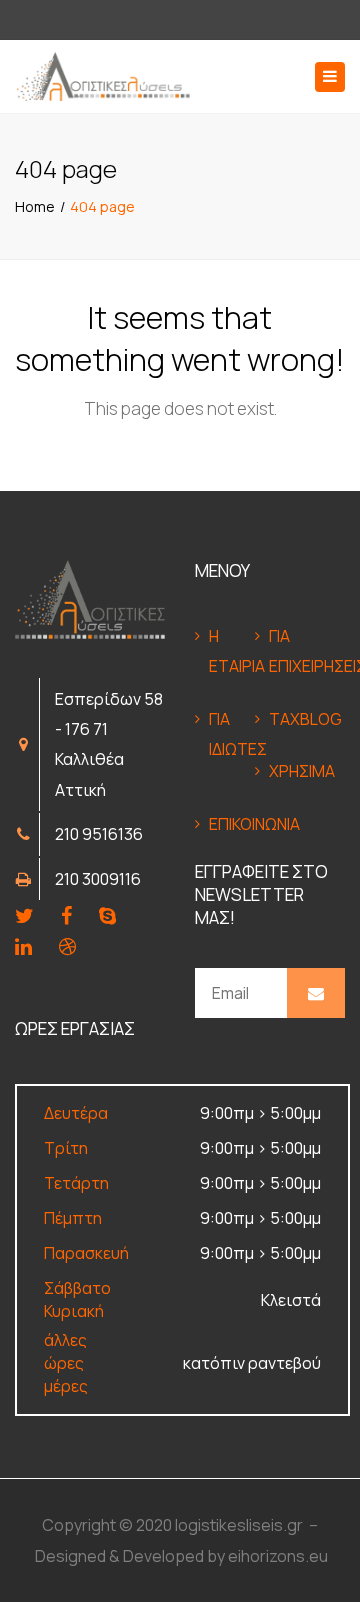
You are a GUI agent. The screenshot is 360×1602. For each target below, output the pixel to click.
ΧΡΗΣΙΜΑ (292, 771)
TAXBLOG (292, 719)
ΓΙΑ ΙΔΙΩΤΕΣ (232, 734)
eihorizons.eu (278, 1556)
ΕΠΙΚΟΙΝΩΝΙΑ (232, 824)
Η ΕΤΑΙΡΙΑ (232, 651)
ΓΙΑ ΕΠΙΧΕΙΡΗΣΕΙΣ (292, 651)
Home (35, 206)
